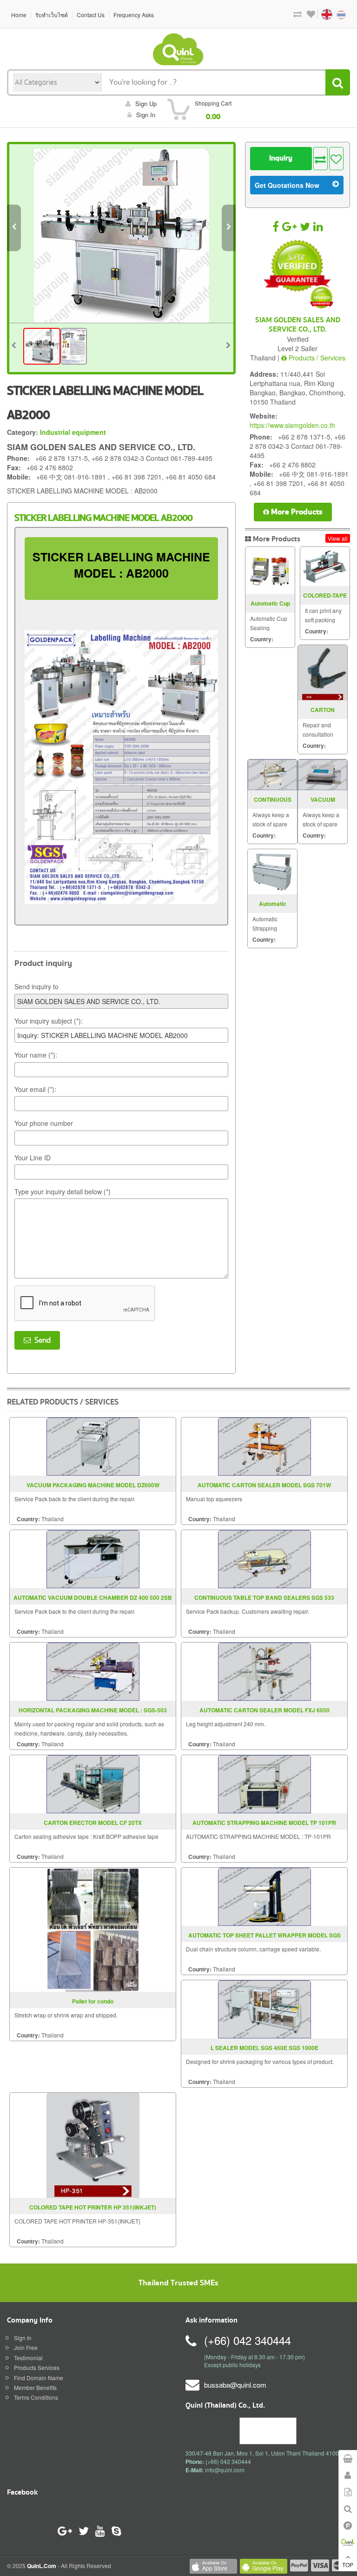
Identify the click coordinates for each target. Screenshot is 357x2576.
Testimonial (28, 2358)
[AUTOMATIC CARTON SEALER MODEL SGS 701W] (264, 1446)
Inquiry (281, 158)
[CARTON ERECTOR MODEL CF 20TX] (93, 1783)
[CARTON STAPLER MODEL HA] (323, 673)
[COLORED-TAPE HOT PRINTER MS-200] (325, 566)
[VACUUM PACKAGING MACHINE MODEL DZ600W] (93, 1446)
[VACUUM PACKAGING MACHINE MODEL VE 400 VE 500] (323, 775)
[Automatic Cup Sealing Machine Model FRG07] (270, 570)
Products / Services (316, 358)
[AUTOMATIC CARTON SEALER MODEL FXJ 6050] (264, 1671)
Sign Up (146, 103)
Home (19, 15)
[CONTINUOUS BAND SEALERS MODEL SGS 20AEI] (272, 775)
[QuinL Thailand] (178, 49)
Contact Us (91, 15)
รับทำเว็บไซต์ (52, 15)
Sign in (146, 115)
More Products (296, 512)
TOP (348, 2565)
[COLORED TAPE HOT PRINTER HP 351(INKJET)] (93, 2144)
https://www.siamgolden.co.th (292, 425)
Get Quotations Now (287, 185)
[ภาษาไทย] (336, 14)
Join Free (26, 2347)
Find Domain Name (39, 2378)
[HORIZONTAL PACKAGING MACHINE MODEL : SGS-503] (93, 1671)
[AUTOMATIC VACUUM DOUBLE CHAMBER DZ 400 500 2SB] (93, 1558)
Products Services (37, 2367)
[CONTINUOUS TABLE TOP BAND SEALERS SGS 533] (264, 1558)
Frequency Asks (134, 15)
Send (41, 1340)
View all (338, 538)
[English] (322, 14)
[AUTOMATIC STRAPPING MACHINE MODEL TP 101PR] (264, 1783)
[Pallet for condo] (93, 1929)
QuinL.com (42, 2566)
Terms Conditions (36, 2397)
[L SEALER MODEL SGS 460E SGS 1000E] (264, 2008)
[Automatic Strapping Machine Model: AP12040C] (272, 872)
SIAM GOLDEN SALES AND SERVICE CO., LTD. (298, 325)
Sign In (23, 2338)
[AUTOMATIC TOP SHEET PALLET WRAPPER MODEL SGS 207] (264, 1896)
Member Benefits (35, 2387)
